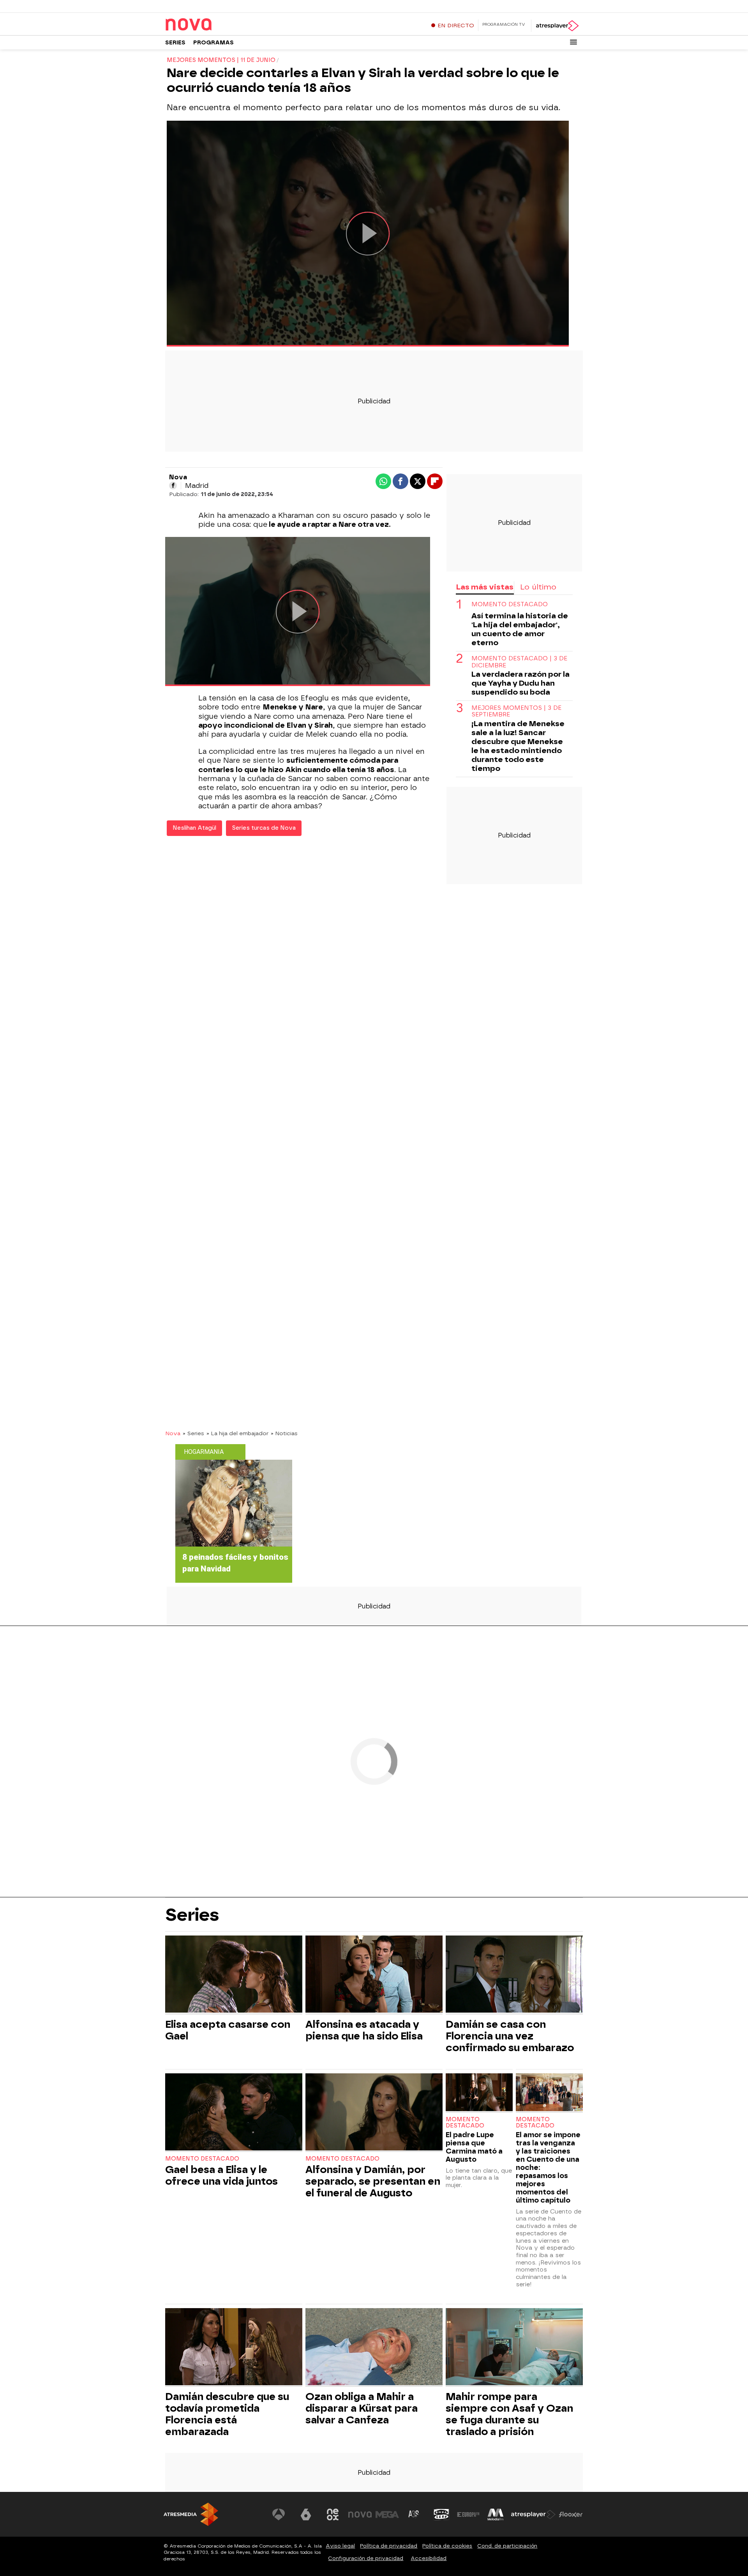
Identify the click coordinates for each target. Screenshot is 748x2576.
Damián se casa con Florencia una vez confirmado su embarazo (510, 2036)
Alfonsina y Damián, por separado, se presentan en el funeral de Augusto (373, 2181)
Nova (173, 1433)
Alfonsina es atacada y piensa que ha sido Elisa (364, 2030)
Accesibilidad (429, 2558)
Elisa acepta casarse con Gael (228, 2030)
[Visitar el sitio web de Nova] (360, 2514)
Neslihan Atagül (194, 828)
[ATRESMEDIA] (191, 2514)
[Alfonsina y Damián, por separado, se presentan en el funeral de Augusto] (374, 2113)
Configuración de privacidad (366, 2558)
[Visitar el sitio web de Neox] (333, 2514)
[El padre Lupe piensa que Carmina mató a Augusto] (479, 2093)
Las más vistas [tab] (485, 587)
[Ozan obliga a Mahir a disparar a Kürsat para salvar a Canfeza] (374, 2348)
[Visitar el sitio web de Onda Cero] (441, 2514)
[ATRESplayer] (557, 26)
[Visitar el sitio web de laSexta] (306, 2514)
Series (175, 43)
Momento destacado (510, 604)
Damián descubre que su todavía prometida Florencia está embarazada (227, 2414)
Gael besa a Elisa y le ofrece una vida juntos (221, 2175)
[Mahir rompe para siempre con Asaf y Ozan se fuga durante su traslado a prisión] (514, 2348)
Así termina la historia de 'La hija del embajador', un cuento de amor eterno (520, 629)
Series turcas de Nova (264, 828)
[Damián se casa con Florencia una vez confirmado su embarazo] (514, 1975)
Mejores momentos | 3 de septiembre (516, 711)
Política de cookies (447, 2546)
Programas (213, 43)
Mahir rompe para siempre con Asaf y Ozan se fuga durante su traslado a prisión (509, 2414)
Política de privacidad (389, 2546)
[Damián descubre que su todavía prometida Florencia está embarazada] (234, 2348)
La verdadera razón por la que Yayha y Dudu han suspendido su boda (520, 683)
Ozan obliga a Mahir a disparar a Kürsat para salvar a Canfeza (362, 2408)
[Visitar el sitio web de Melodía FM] (496, 2514)
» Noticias (284, 1433)
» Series (193, 1433)
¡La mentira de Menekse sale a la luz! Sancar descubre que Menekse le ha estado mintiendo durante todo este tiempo (518, 746)
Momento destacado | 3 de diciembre (519, 662)
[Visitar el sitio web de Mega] (387, 2514)
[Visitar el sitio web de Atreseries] (414, 2514)
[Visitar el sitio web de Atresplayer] (533, 2514)
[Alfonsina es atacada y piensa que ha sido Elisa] (374, 1975)
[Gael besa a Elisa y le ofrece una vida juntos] (234, 2113)
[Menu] (573, 42)
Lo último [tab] (538, 587)
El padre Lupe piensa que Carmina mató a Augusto (474, 2147)
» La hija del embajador (237, 1433)
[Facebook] (173, 486)
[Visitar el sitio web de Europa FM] (468, 2514)
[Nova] (214, 25)
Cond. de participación (507, 2546)
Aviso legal (340, 2546)
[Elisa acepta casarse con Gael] (234, 1975)
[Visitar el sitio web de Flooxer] (571, 2514)
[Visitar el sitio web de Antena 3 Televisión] (279, 2514)
